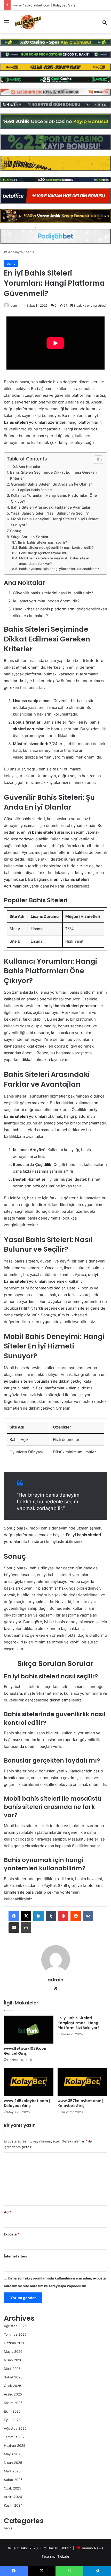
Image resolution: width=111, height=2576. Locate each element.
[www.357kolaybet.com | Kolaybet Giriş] (82, 2082)
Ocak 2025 (13, 2488)
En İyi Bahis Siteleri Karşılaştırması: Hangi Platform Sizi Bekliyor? (79, 2023)
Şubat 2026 (13, 2377)
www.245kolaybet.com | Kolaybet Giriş (27, 2103)
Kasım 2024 (13, 2505)
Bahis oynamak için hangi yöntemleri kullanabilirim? (59, 569)
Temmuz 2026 (15, 2334)
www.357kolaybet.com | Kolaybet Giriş (80, 2103)
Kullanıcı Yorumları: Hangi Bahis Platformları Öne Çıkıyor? (54, 498)
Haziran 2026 (15, 2343)
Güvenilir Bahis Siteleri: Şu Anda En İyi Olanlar (51, 484)
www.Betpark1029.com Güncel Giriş (26, 2051)
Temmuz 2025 (15, 2437)
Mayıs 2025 (13, 2454)
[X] (26, 1916)
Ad (7, 2212)
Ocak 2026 (13, 2386)
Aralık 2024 (13, 2497)
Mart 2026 (12, 2369)
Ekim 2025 (12, 2411)
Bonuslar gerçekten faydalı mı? (43, 553)
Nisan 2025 (13, 2463)
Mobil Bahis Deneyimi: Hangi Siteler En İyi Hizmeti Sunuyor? (55, 522)
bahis (30, 252)
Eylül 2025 (12, 2420)
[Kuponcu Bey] (28, 22)
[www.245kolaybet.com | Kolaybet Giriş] (29, 2082)
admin (15, 305)
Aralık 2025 (13, 2394)
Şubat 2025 (13, 2480)
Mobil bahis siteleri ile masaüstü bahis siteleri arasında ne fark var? (55, 561)
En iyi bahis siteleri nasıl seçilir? (43, 542)
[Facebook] (14, 1916)
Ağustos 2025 (15, 2428)
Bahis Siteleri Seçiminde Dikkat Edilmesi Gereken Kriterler (53, 475)
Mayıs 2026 (13, 2351)
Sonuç (16, 531)
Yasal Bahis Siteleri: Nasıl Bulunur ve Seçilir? (50, 513)
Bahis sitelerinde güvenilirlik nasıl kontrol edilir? (56, 548)
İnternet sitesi (15, 2256)
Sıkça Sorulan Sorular (30, 537)
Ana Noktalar (29, 467)
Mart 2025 (12, 2471)
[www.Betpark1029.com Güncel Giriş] (29, 2030)
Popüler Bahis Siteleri (35, 490)
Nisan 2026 (13, 2360)
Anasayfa (15, 252)
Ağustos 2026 (15, 2326)
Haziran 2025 (15, 2445)
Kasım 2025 (13, 2403)
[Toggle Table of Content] (96, 460)
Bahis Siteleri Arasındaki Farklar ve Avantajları (51, 507)
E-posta (12, 2234)
